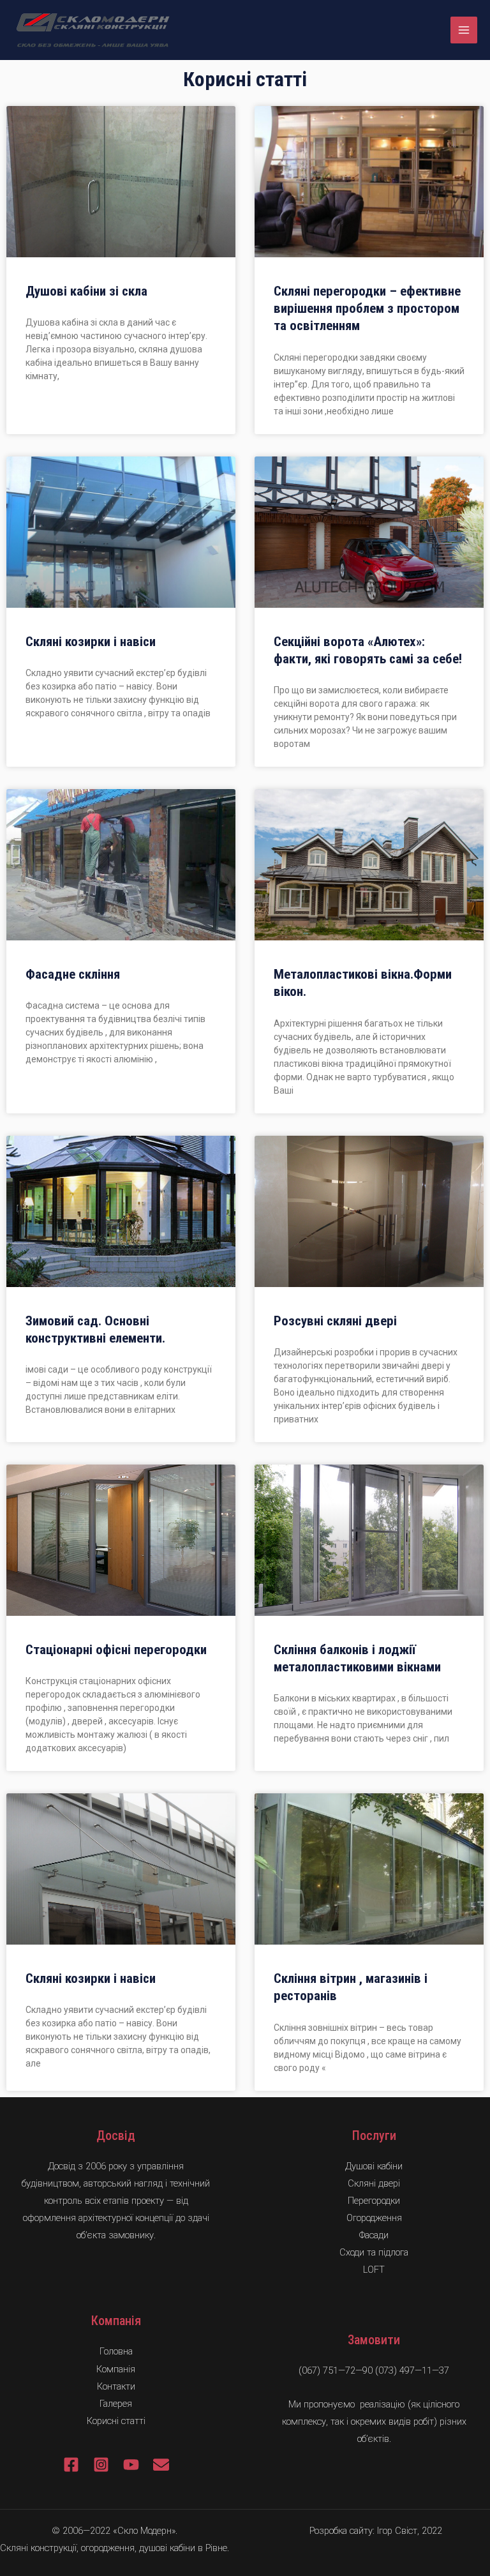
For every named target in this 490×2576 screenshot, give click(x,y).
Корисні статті (116, 2421)
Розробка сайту (341, 2531)
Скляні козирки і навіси (91, 642)
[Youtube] (131, 2465)
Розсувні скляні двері (335, 1321)
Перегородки (374, 2201)
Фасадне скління (73, 974)
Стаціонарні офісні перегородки (116, 1650)
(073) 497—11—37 (412, 2370)
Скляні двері (374, 2183)
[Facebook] (71, 2465)
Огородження (374, 2218)
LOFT (374, 2270)
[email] (161, 2465)
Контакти (116, 2386)
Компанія (116, 2369)
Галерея (116, 2404)
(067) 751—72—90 (336, 2370)
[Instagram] (101, 2465)
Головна (116, 2351)
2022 (432, 2531)
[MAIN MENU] (464, 30)
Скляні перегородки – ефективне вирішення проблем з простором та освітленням (367, 309)
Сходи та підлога (374, 2252)
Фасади (374, 2235)
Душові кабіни (374, 2166)
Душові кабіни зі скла (86, 291)
